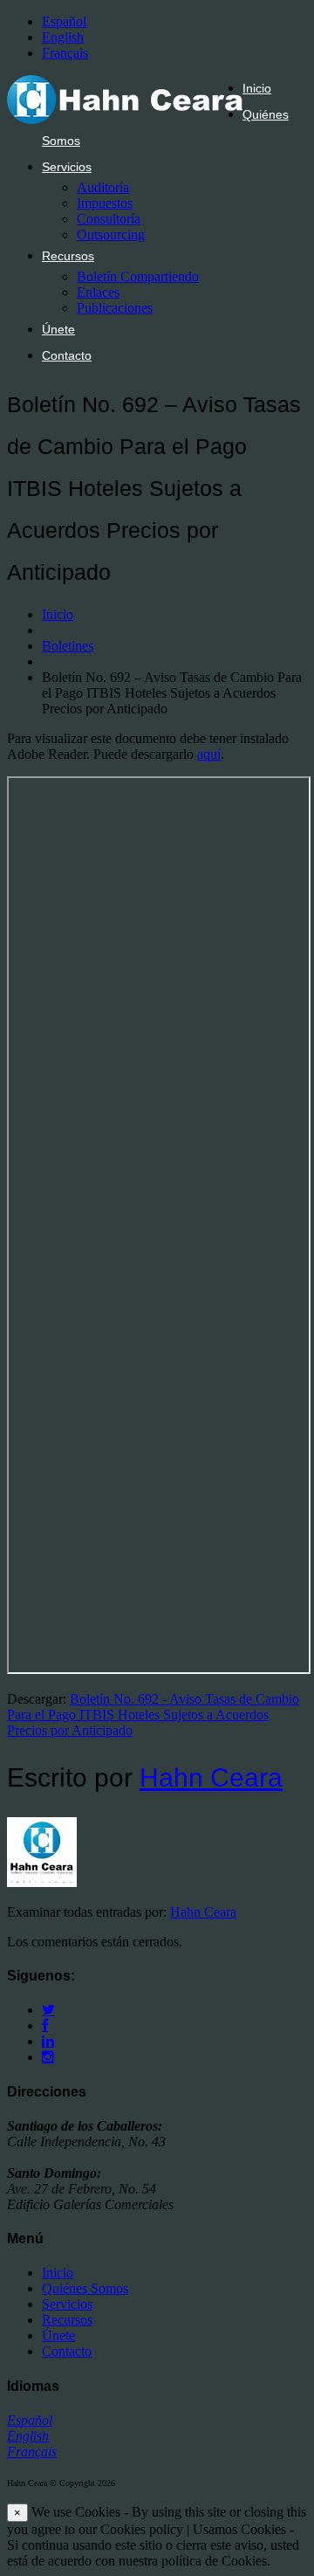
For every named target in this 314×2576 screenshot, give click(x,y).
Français (65, 53)
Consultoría (109, 219)
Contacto (67, 355)
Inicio (257, 88)
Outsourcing (111, 234)
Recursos (68, 256)
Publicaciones (115, 308)
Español (64, 21)
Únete (58, 329)
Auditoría (103, 187)
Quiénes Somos (85, 2288)
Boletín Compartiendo (138, 276)
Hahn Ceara (211, 1777)
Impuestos (105, 203)
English (63, 37)
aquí (209, 754)
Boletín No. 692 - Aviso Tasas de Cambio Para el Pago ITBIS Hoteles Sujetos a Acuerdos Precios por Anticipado (153, 1715)
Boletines (68, 646)
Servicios (67, 167)
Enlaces (98, 292)
